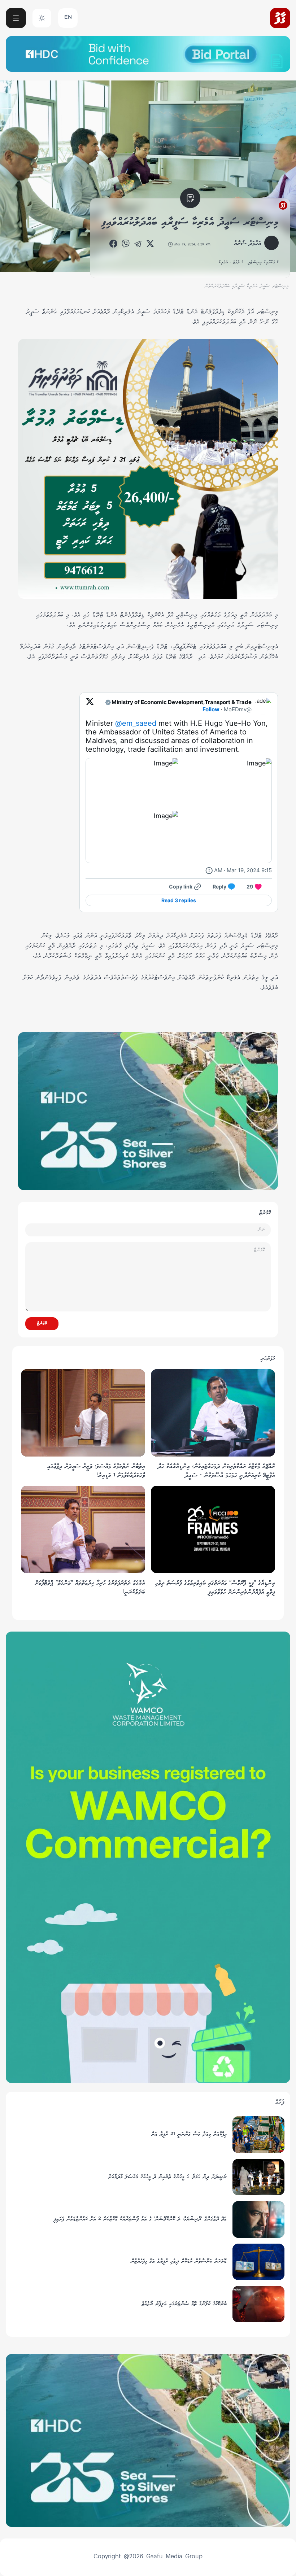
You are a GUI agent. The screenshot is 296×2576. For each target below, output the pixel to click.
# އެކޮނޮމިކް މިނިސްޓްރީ (263, 262)
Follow (211, 709)
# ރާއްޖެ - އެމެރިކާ (231, 262)
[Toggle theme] (42, 18)
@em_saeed (136, 723)
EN (68, 18)
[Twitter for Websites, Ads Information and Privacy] (209, 870)
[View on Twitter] (90, 706)
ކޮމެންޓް (42, 1324)
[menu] (16, 18)
